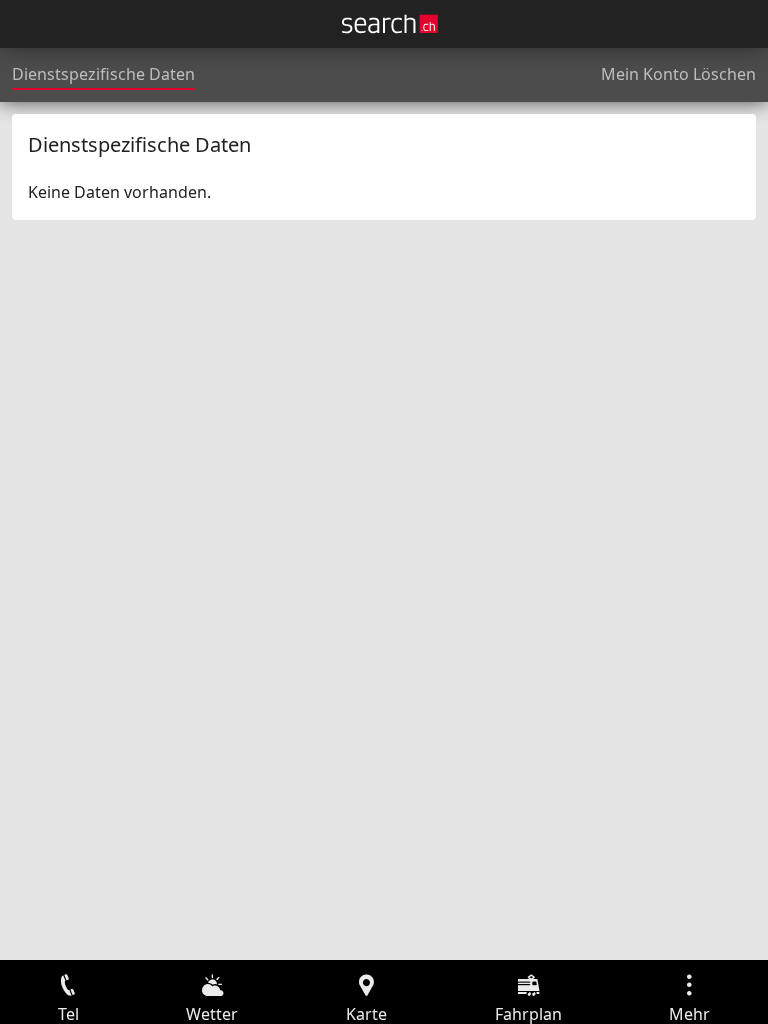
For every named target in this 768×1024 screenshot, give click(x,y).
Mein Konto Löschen (678, 74)
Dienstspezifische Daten (103, 74)
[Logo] (390, 24)
